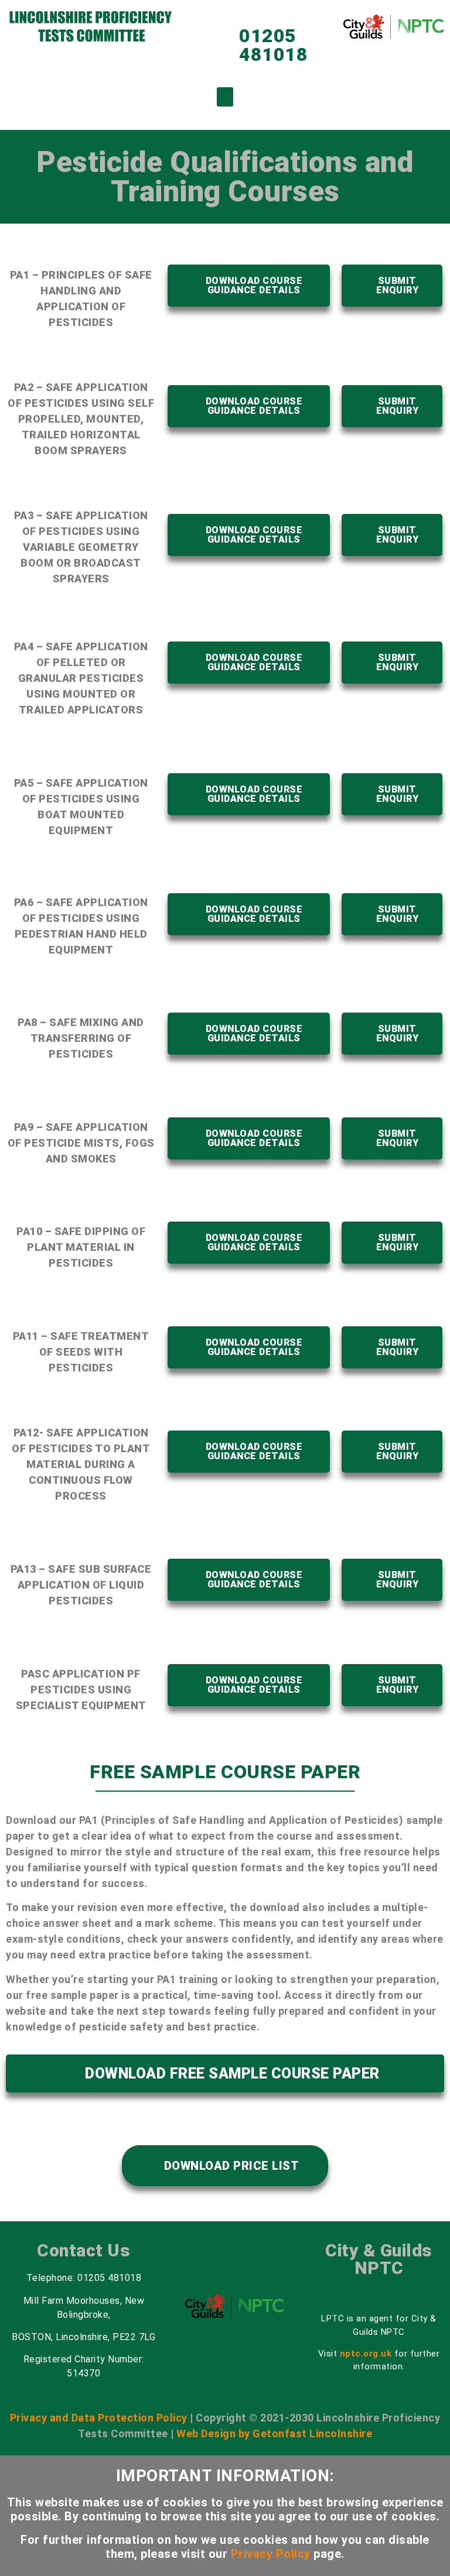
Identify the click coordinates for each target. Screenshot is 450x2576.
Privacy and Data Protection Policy (99, 2418)
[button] (225, 97)
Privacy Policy (271, 2554)
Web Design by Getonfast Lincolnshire (274, 2433)
